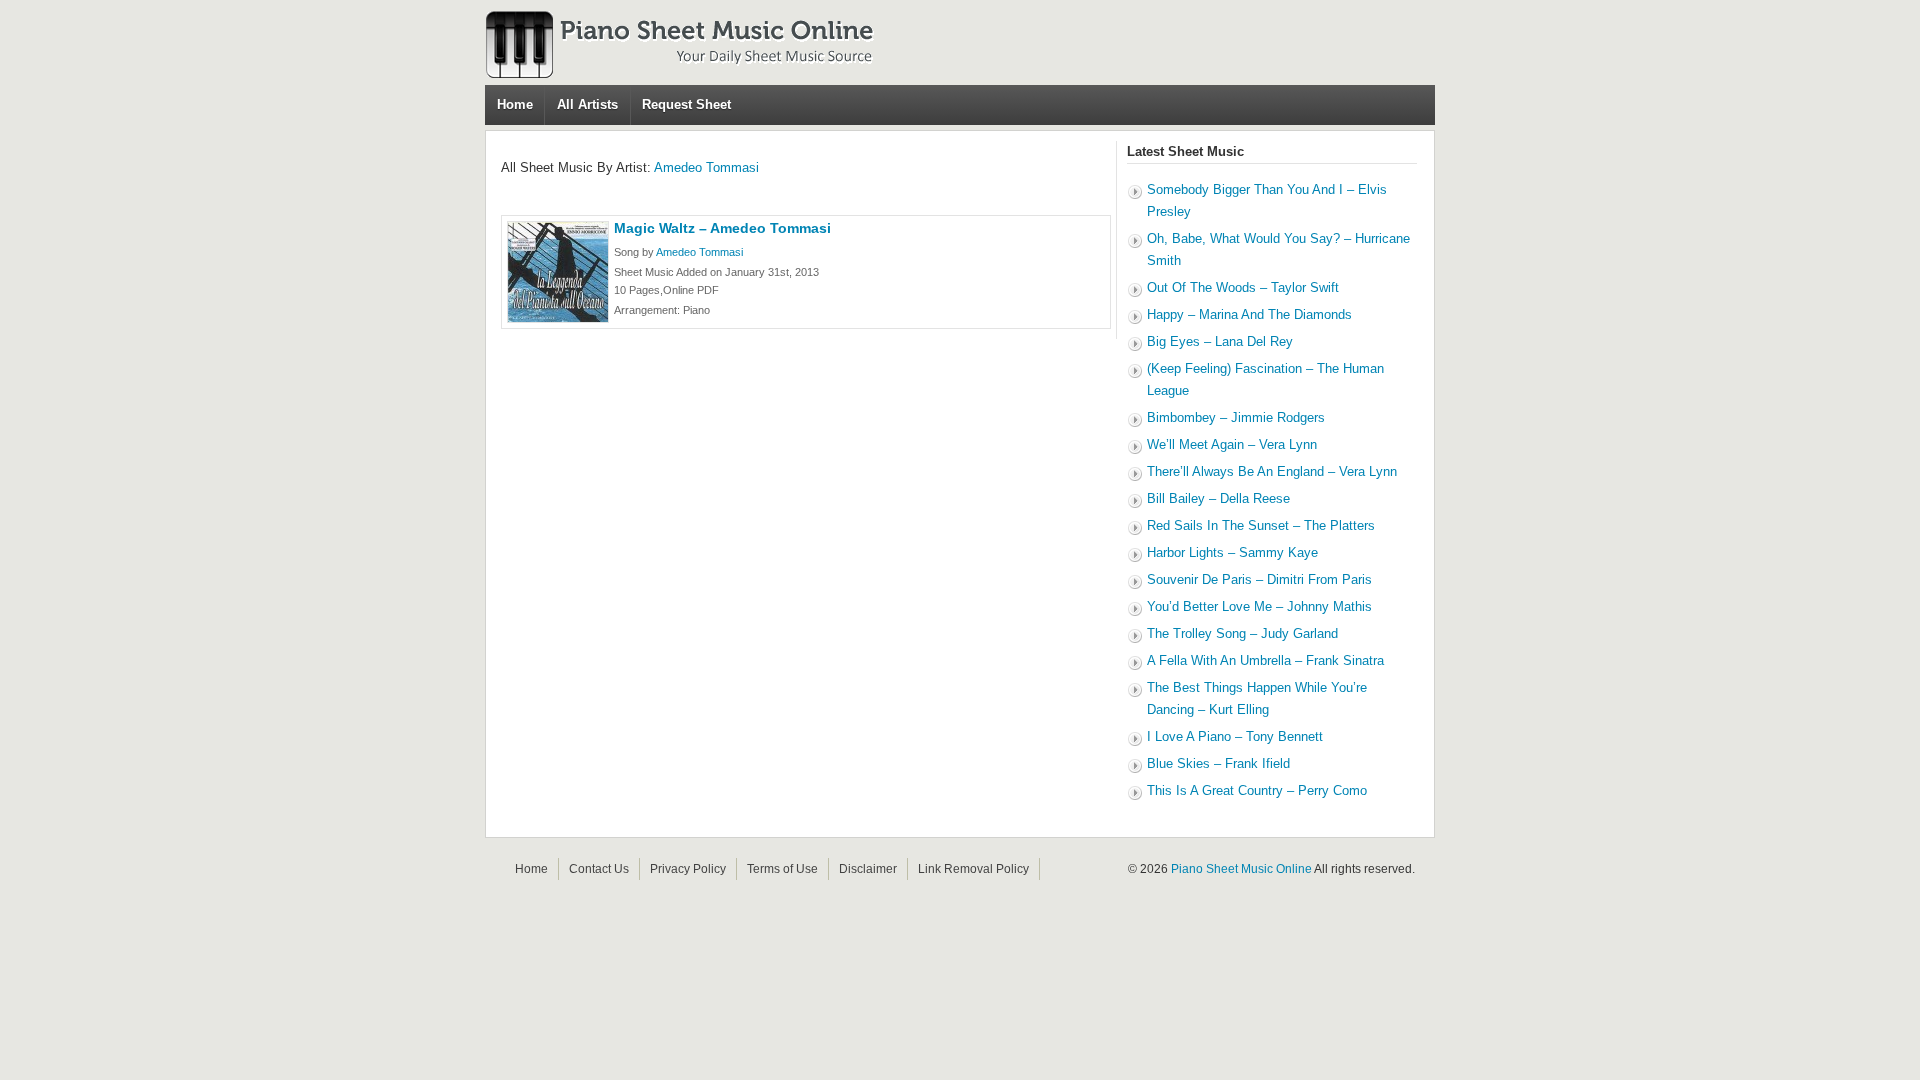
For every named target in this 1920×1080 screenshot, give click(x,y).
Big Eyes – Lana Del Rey (1220, 341)
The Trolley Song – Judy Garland (1242, 633)
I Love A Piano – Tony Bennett (1235, 736)
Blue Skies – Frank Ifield (1218, 763)
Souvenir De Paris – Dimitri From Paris (1259, 579)
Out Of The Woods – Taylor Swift (1243, 287)
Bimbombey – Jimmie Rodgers (1236, 417)
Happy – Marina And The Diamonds (1249, 314)
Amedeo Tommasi (706, 167)
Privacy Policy (688, 869)
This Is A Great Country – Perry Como (1257, 790)
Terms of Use (782, 869)
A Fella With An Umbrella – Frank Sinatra (1265, 660)
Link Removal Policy (973, 869)
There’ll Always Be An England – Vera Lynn (1272, 471)
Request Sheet (686, 104)
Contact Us (599, 869)
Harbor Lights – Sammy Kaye (1232, 552)
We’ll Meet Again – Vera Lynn (1232, 444)
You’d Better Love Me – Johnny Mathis (1259, 606)
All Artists (587, 104)
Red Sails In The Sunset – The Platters (1261, 525)
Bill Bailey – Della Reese (1218, 498)
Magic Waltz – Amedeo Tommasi (722, 228)
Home (515, 104)
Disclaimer (868, 869)
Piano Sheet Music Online (1241, 869)
